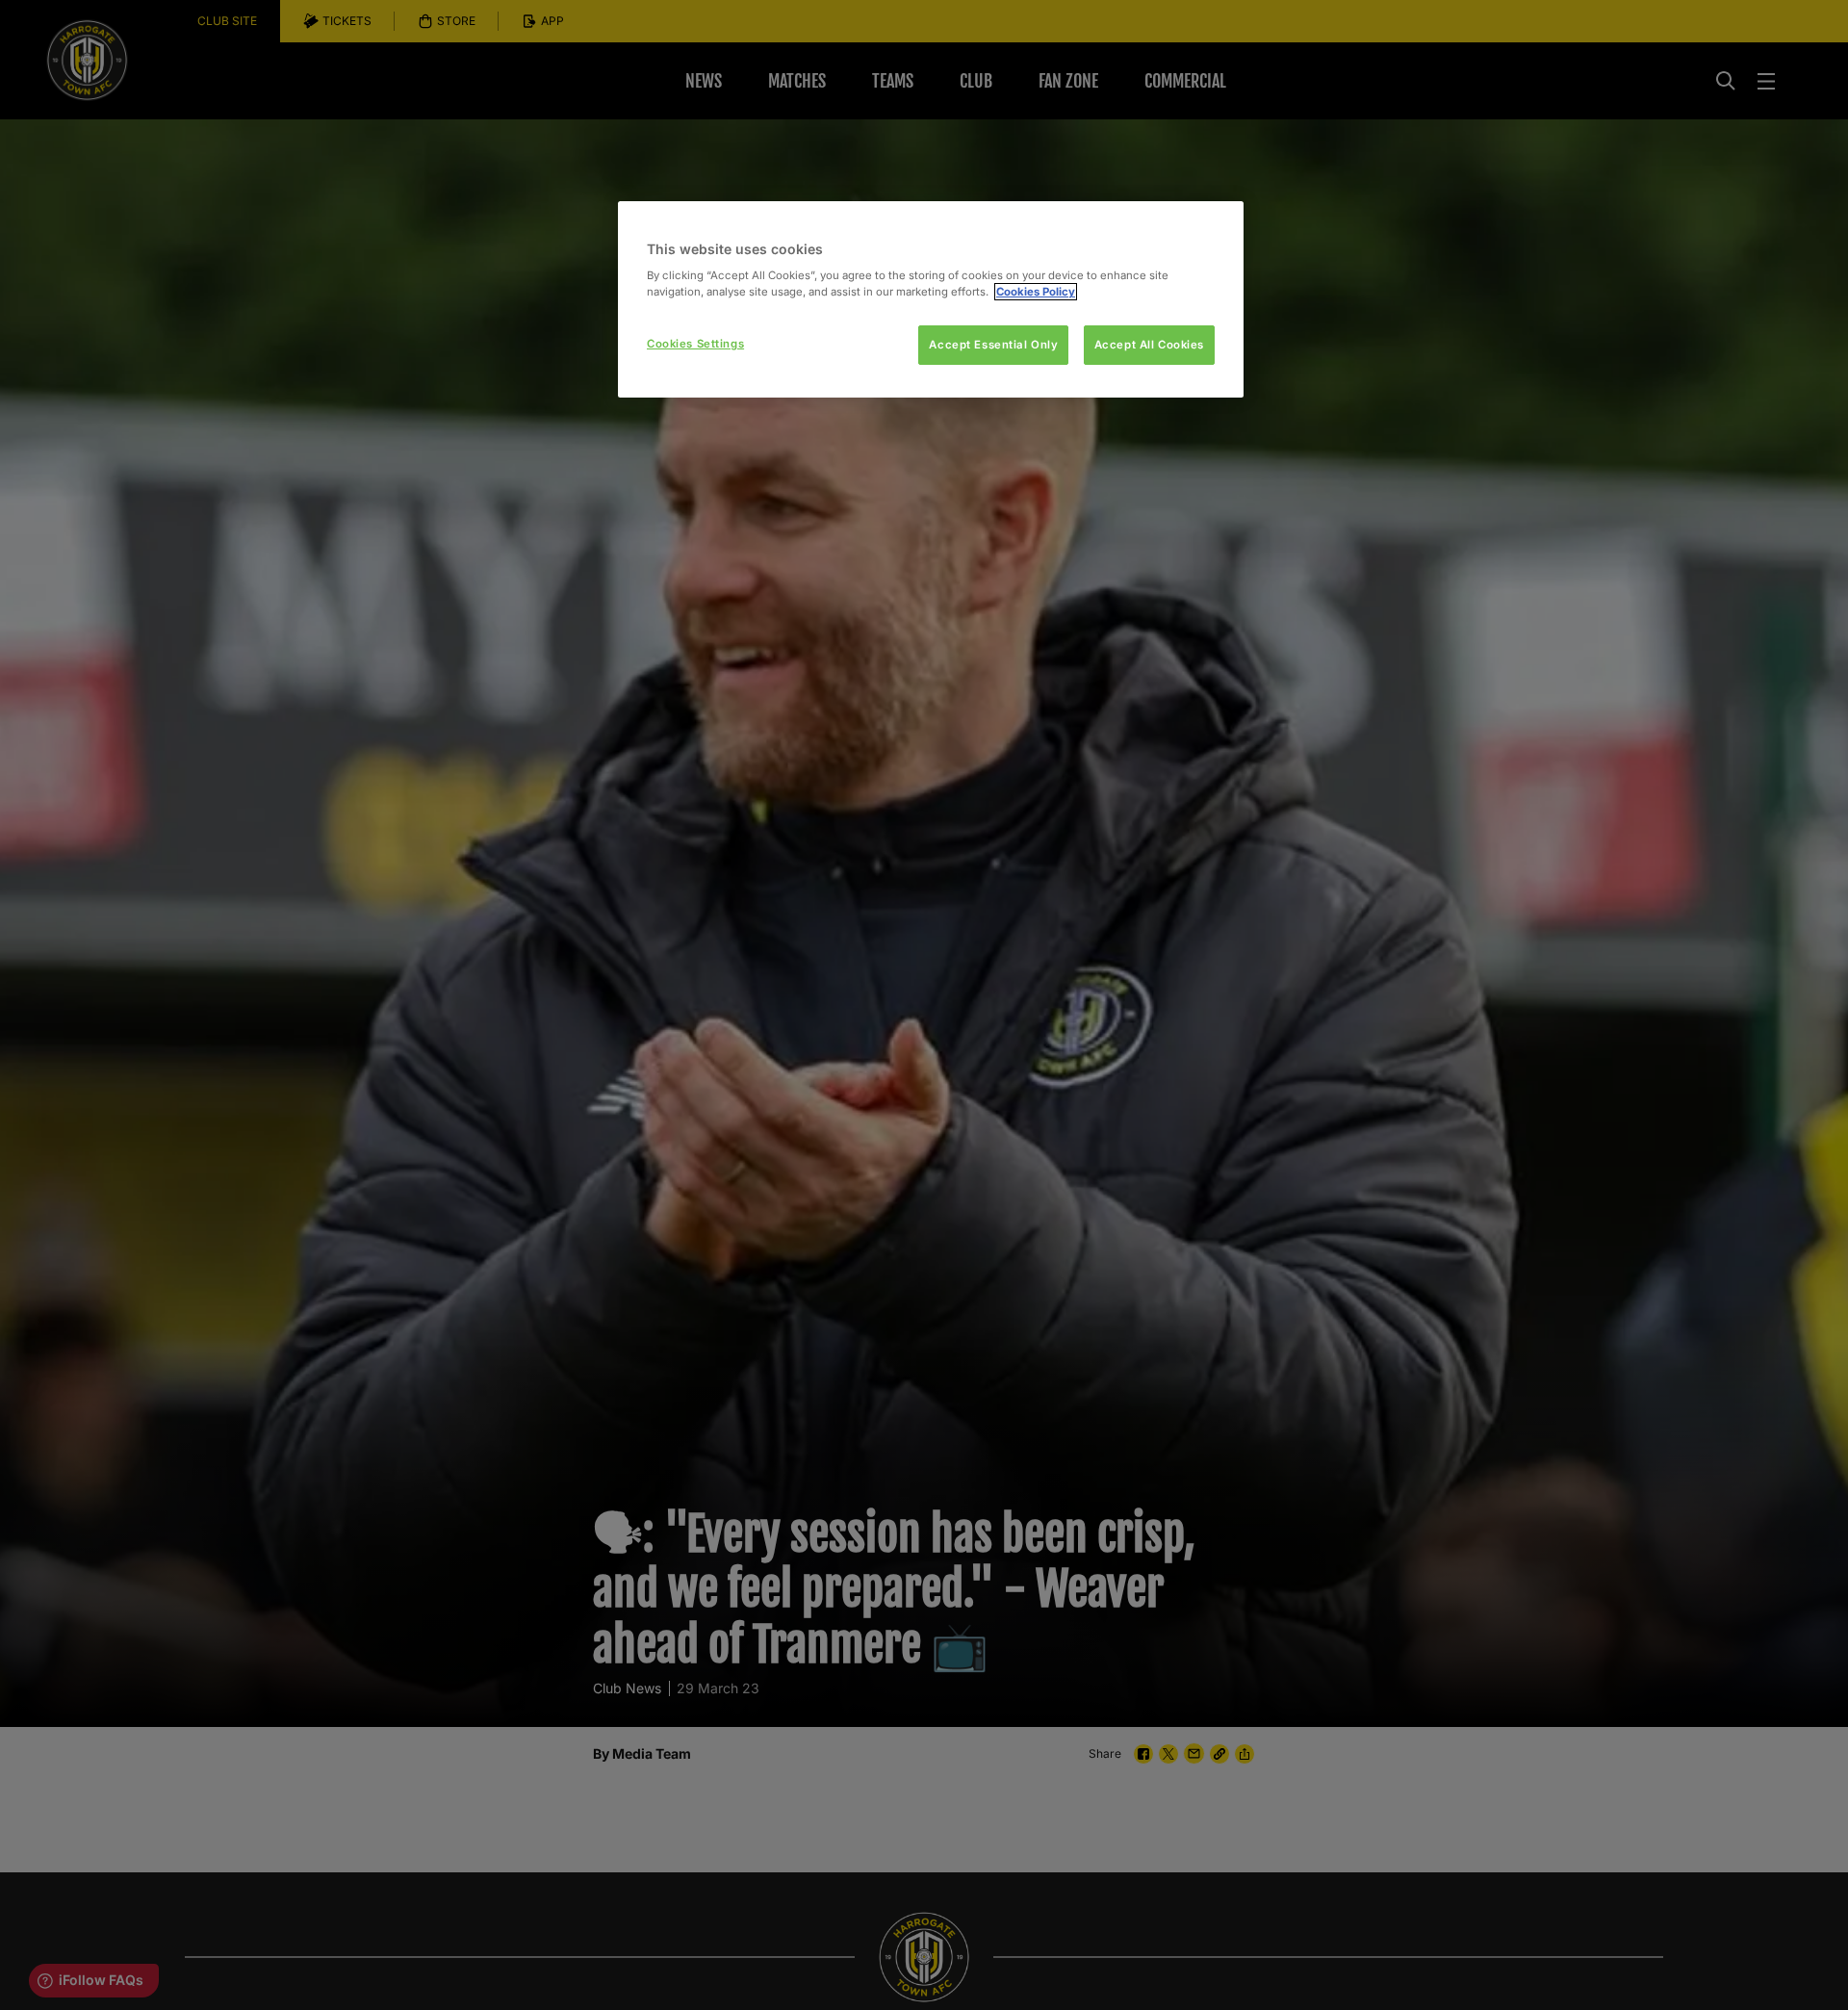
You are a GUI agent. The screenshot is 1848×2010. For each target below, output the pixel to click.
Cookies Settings (695, 344)
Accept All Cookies (1149, 345)
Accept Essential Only (993, 345)
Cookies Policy (1036, 292)
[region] (931, 300)
